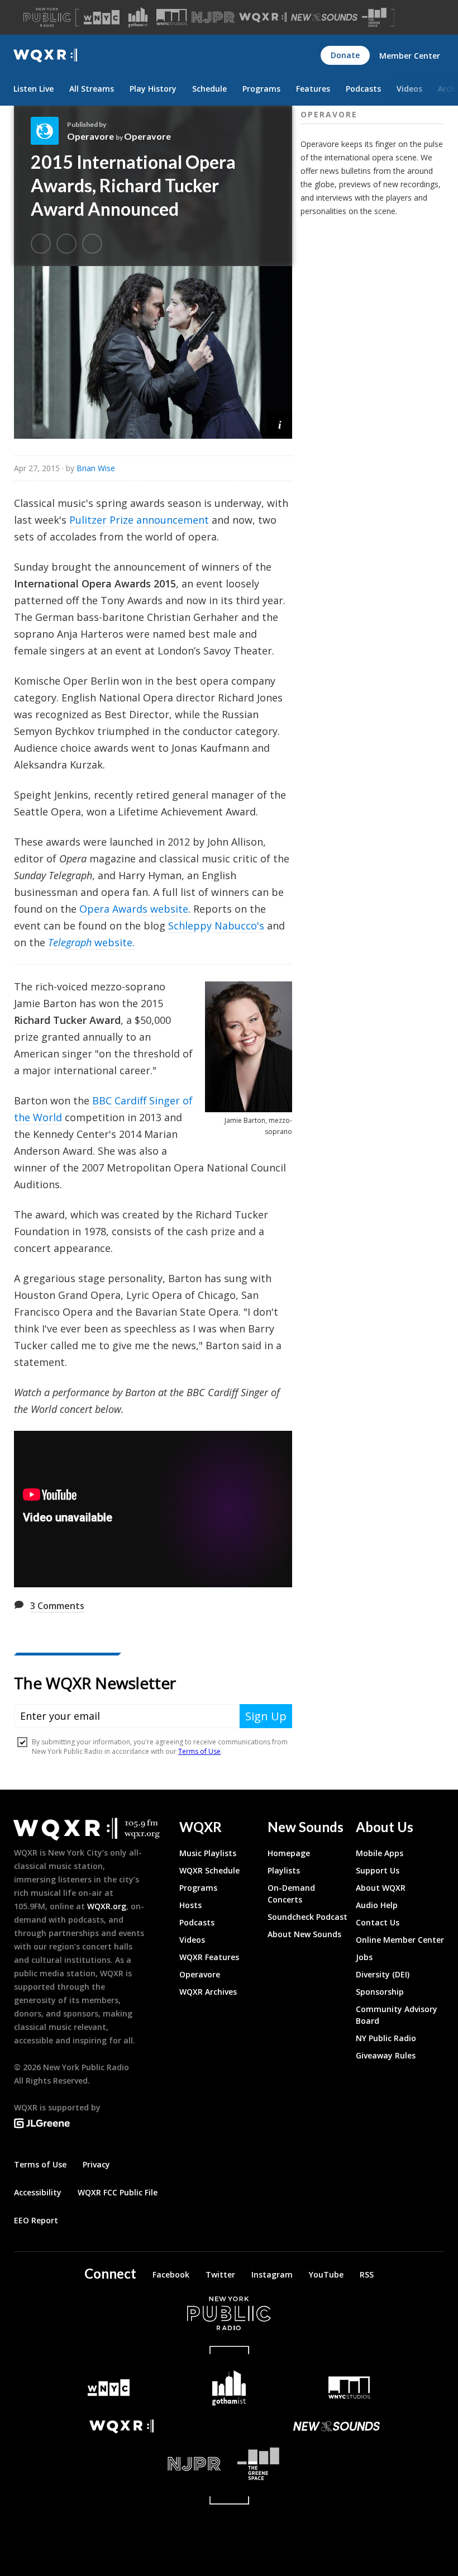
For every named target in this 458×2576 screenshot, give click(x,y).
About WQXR (381, 1888)
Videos (409, 89)
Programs (261, 89)
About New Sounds (304, 1934)
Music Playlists (208, 1853)
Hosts (190, 1905)
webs (106, 942)
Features (313, 89)
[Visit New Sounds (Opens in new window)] (324, 17)
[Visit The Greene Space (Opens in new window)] (374, 18)
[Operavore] (49, 131)
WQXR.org (107, 1906)
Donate (345, 55)
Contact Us (378, 1922)
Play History (153, 89)
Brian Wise (96, 468)
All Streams (92, 89)
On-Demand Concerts (291, 1894)
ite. (127, 942)
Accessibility (38, 2192)
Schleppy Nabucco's (216, 926)
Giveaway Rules (386, 2055)
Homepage (289, 1853)
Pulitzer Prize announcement (139, 520)
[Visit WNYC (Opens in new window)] (102, 17)
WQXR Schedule (209, 1870)
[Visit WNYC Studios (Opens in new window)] (172, 17)
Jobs (364, 1957)
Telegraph (70, 942)
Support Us (378, 1870)
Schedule (209, 89)
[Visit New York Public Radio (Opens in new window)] (229, 2313)
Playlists (284, 1870)
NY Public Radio (386, 2038)
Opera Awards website (134, 909)
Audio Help (377, 1905)
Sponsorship (380, 1992)
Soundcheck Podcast (307, 1917)
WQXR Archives (208, 1992)
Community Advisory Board (397, 2015)
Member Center (410, 56)
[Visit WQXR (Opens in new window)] (263, 18)
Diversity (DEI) (383, 1974)
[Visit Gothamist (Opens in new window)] (138, 17)
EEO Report (36, 2220)
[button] (280, 424)
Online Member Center (400, 1940)
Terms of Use (40, 2164)
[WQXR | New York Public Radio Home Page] (45, 56)
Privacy (96, 2164)
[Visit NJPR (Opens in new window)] (213, 18)
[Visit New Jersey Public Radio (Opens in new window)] (121, 2464)
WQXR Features (209, 1957)
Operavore (90, 136)
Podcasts (363, 89)
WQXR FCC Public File (118, 2192)
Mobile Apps (380, 1853)
